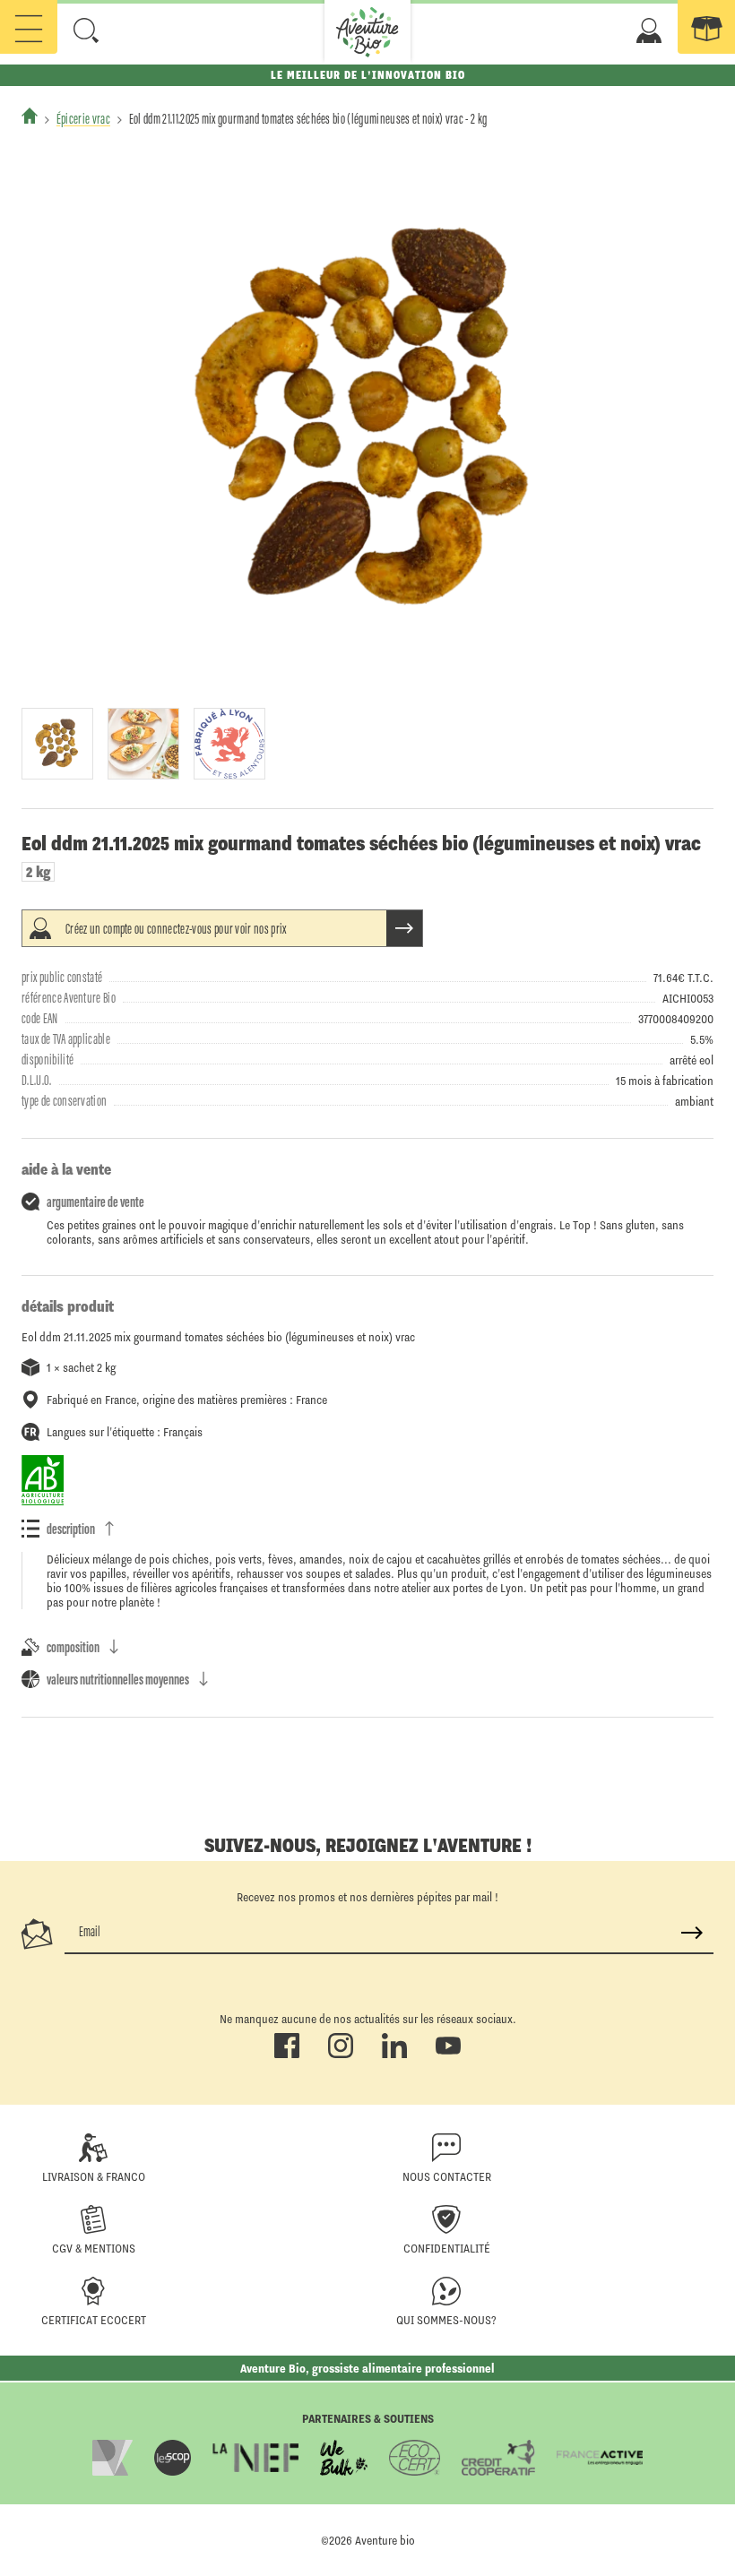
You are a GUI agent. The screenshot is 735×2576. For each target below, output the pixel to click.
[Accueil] (30, 116)
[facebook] (287, 2055)
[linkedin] (394, 2055)
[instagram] (341, 2055)
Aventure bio (385, 2540)
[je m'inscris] (692, 1933)
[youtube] (448, 2055)
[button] (86, 30)
